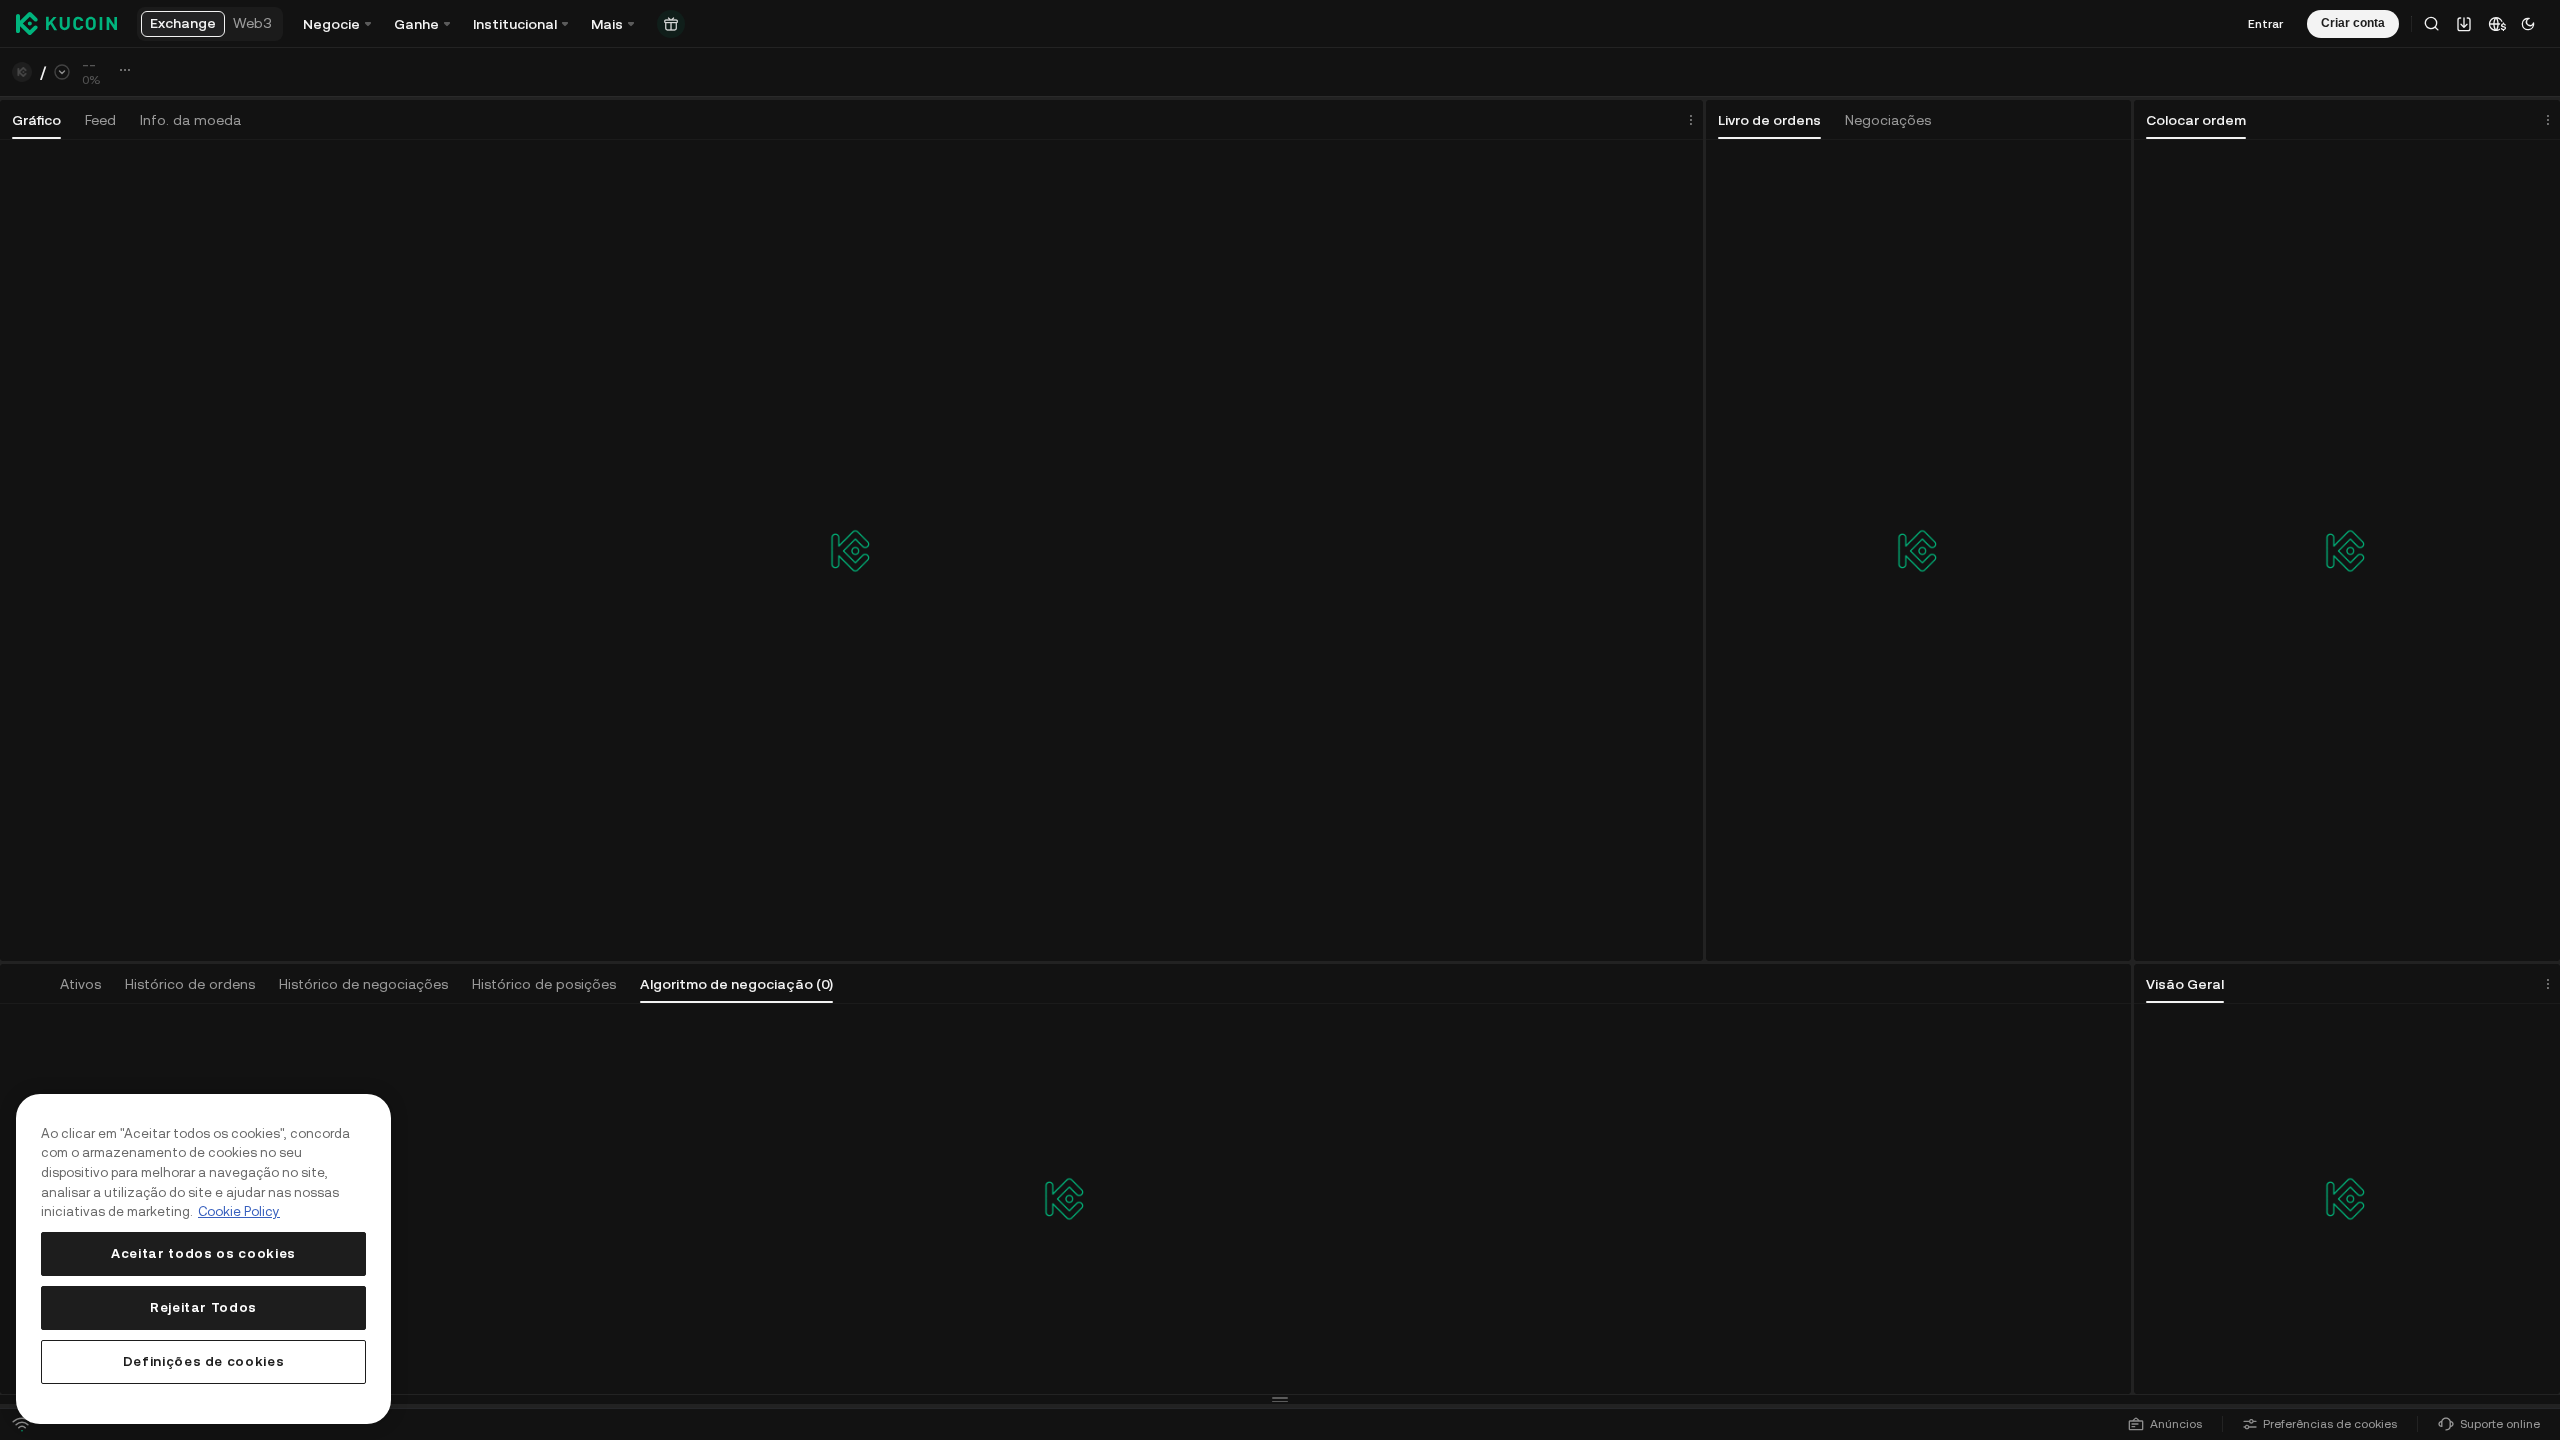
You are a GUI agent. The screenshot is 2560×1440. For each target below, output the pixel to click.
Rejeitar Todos (203, 1307)
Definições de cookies (204, 1361)
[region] (203, 1259)
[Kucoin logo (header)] (66, 24)
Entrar (2265, 24)
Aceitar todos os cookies (203, 1253)
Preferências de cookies (2330, 1424)
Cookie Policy (239, 1211)
